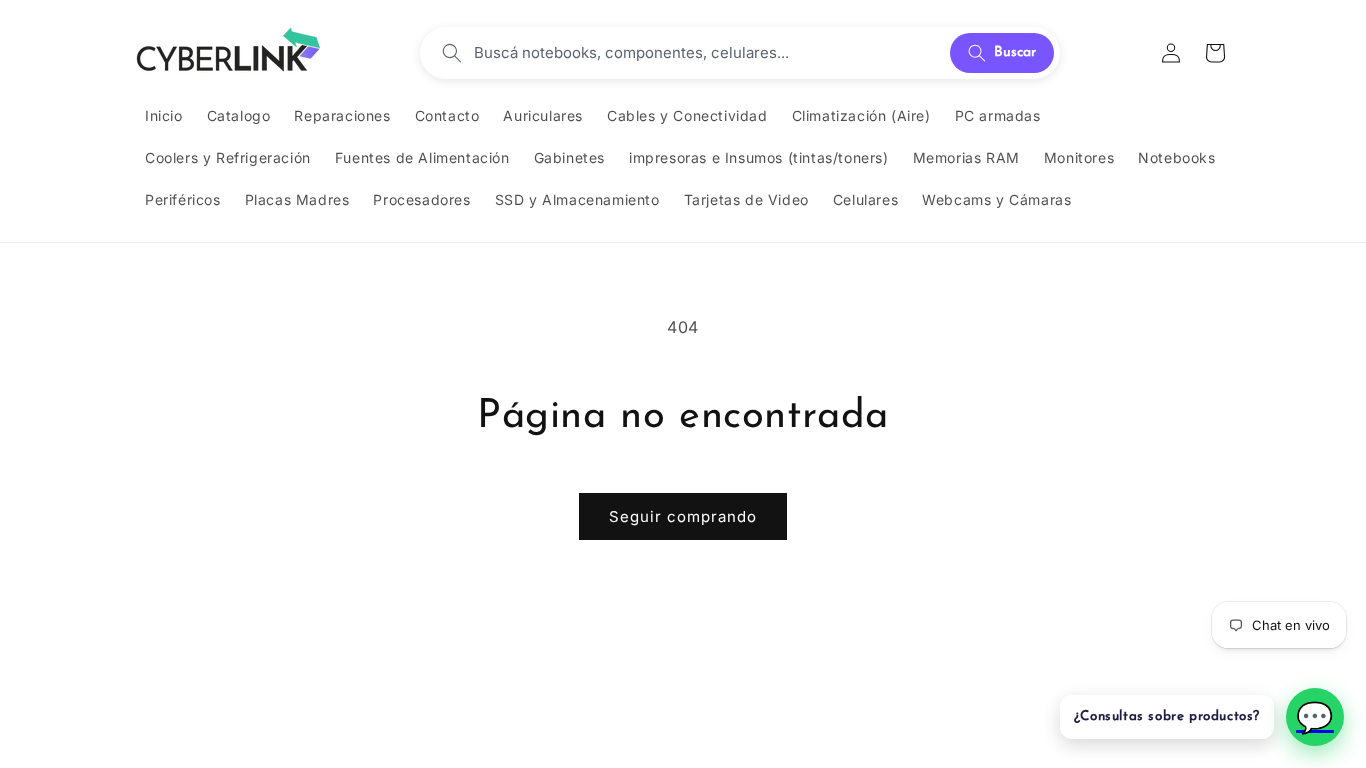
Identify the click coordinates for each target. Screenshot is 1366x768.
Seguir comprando (683, 516)
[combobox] (706, 53)
